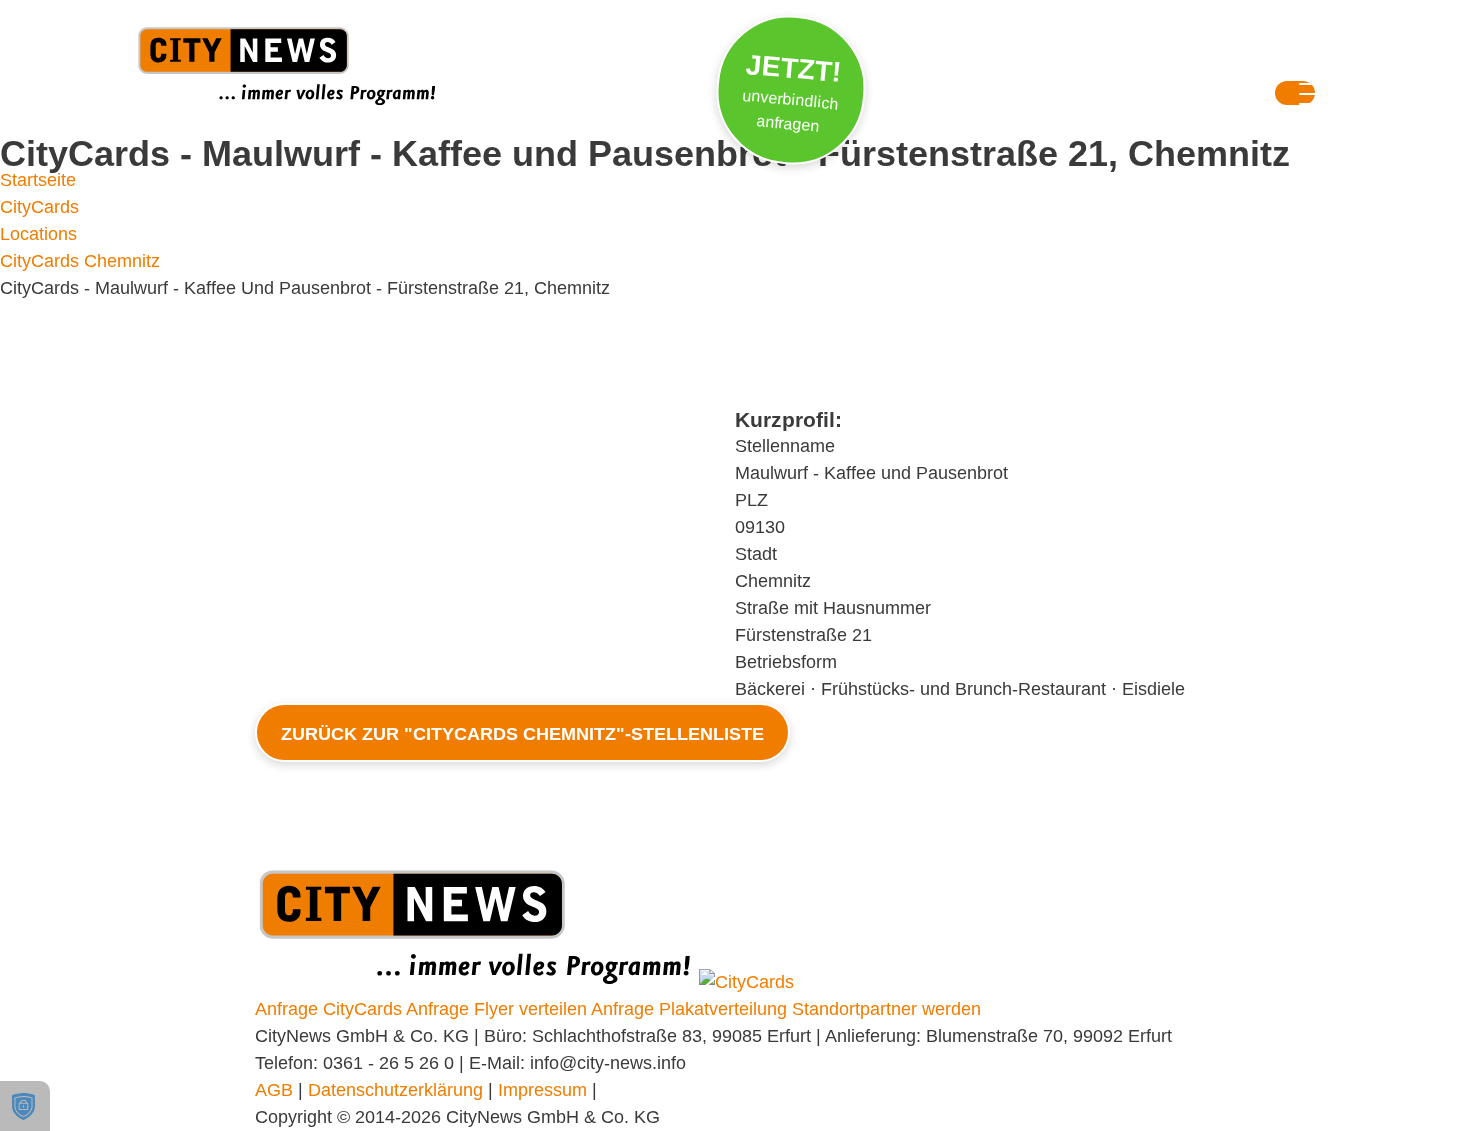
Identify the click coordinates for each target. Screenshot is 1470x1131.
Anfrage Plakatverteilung (689, 1009)
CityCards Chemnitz (80, 261)
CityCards (39, 207)
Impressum (542, 1090)
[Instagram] (999, 67)
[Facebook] (1060, 67)
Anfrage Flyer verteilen (496, 1009)
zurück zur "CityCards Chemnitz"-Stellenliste (522, 734)
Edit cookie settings (25, 1106)
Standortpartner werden (886, 1009)
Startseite (38, 180)
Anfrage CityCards (328, 1009)
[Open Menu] (1295, 97)
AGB (274, 1090)
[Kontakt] (1121, 67)
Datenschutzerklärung (395, 1090)
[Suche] (938, 67)
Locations (38, 234)
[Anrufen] (1182, 67)
